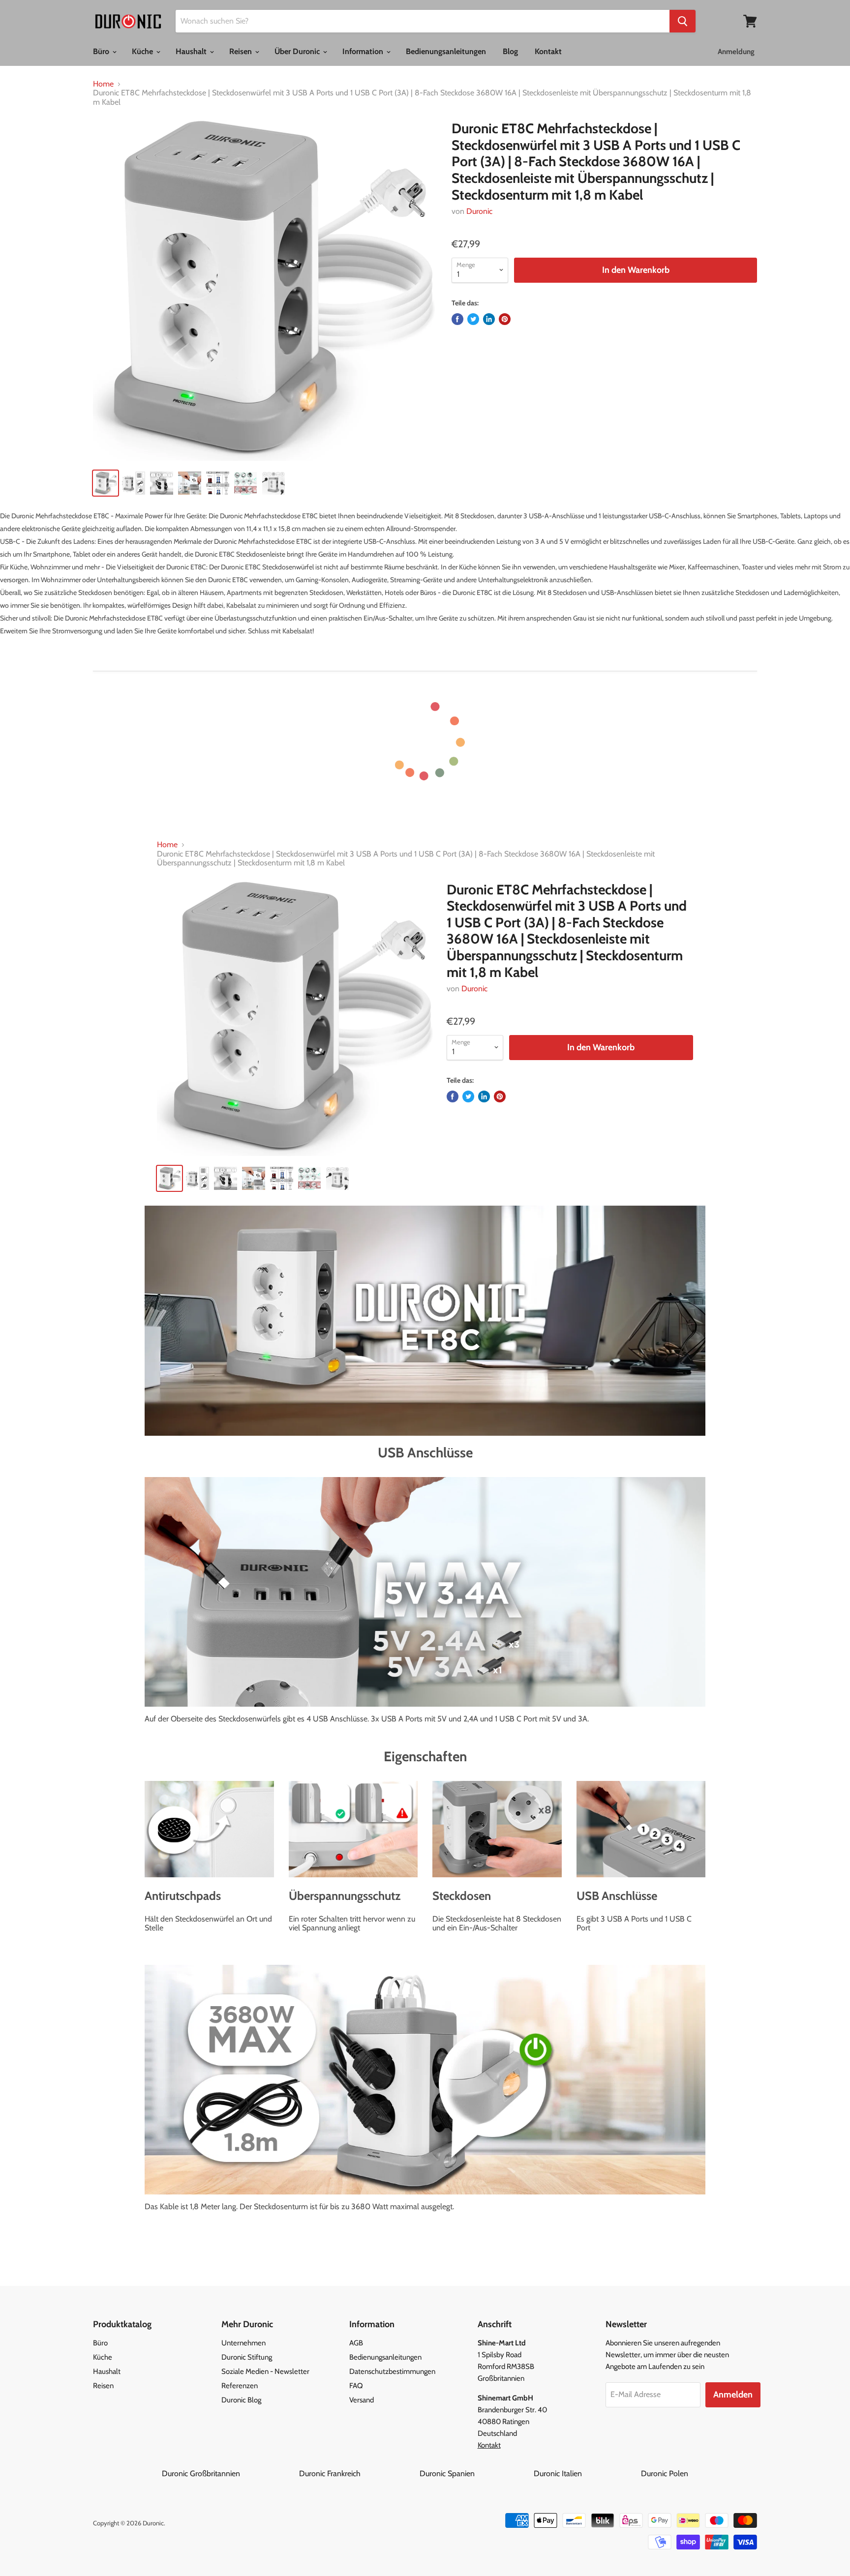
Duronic (479, 211)
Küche (143, 51)
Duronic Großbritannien (229, 2473)
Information (364, 51)
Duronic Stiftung (247, 2357)
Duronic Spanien (476, 2473)
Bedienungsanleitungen (446, 51)
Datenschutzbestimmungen (392, 2371)
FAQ (356, 2386)
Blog (510, 51)
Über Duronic (298, 51)
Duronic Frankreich (358, 2473)
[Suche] (683, 21)
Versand (362, 2400)
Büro (102, 51)
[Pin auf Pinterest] (505, 319)
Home (103, 84)
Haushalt (192, 51)
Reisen (242, 51)
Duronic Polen (665, 2473)
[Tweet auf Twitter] (473, 319)
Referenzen (240, 2386)
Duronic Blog (241, 2400)
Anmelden (733, 2395)
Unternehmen (243, 2343)
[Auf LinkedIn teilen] (489, 319)
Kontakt (548, 51)
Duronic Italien (586, 2473)
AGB (356, 2343)
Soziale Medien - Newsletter (265, 2371)
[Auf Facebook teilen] (457, 319)
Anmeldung (736, 52)
